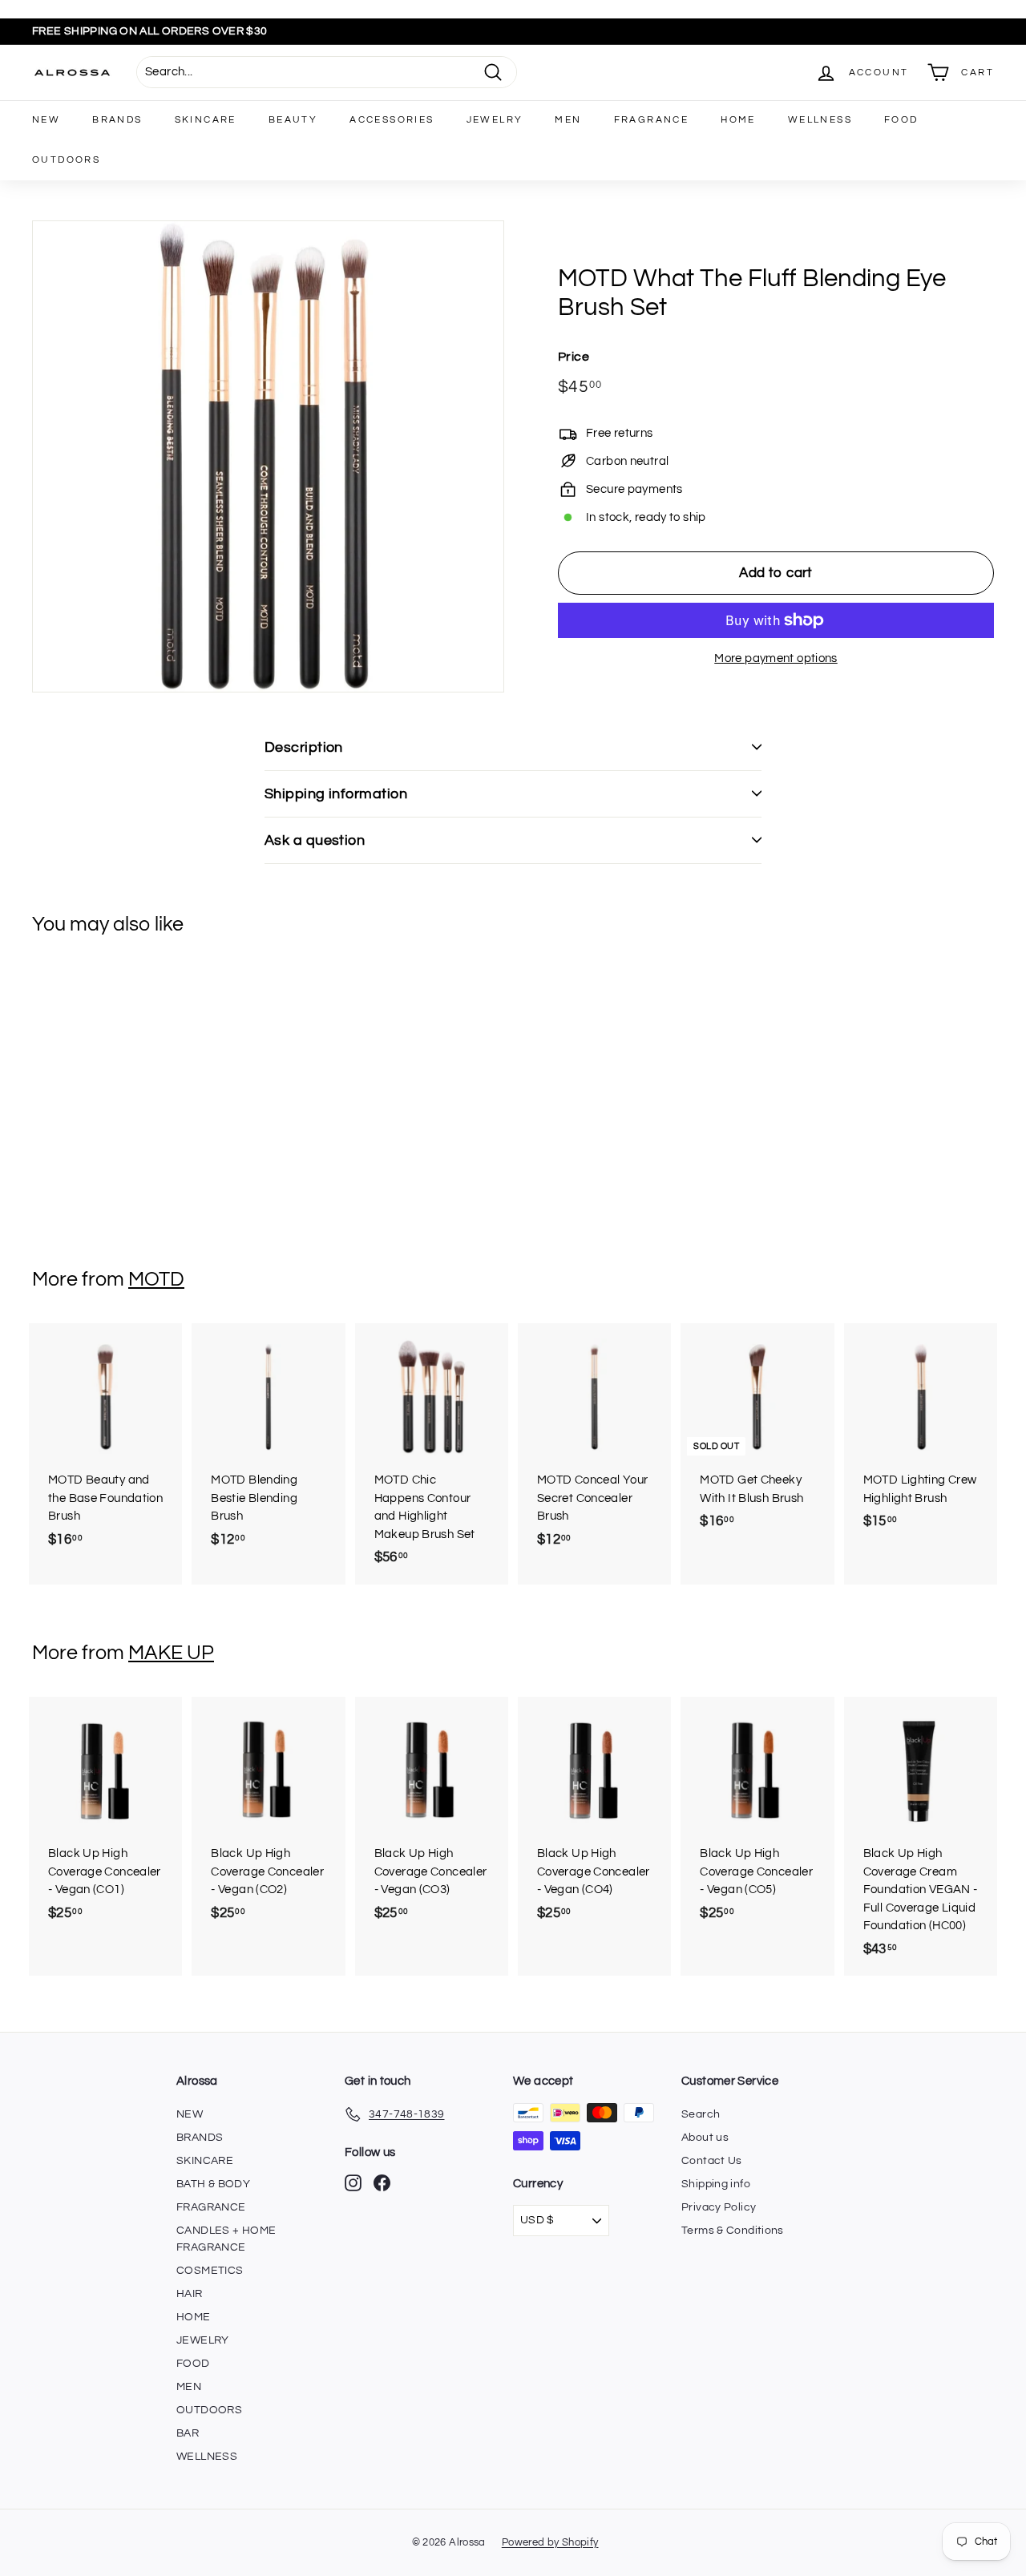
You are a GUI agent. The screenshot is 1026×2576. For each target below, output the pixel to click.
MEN (568, 120)
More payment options (776, 658)
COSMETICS (210, 2271)
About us (705, 2138)
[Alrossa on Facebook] (382, 2183)
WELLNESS (820, 120)
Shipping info (716, 2184)
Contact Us (712, 2161)
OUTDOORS (66, 160)
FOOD (901, 120)
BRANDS (117, 120)
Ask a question (315, 840)
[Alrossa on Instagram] (353, 2183)
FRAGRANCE (652, 120)
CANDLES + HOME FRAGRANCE (226, 2239)
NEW (46, 120)
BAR (188, 2433)
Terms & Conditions (733, 2231)
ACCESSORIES (392, 120)
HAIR (190, 2294)
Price (574, 357)
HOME (738, 120)
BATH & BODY (213, 2184)
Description (304, 747)
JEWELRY (495, 120)
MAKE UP (171, 1653)
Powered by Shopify (550, 2542)
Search (701, 2114)
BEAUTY (293, 120)
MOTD (156, 1279)
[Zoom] (268, 456)
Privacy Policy (719, 2207)
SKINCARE (206, 120)
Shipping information (336, 794)
